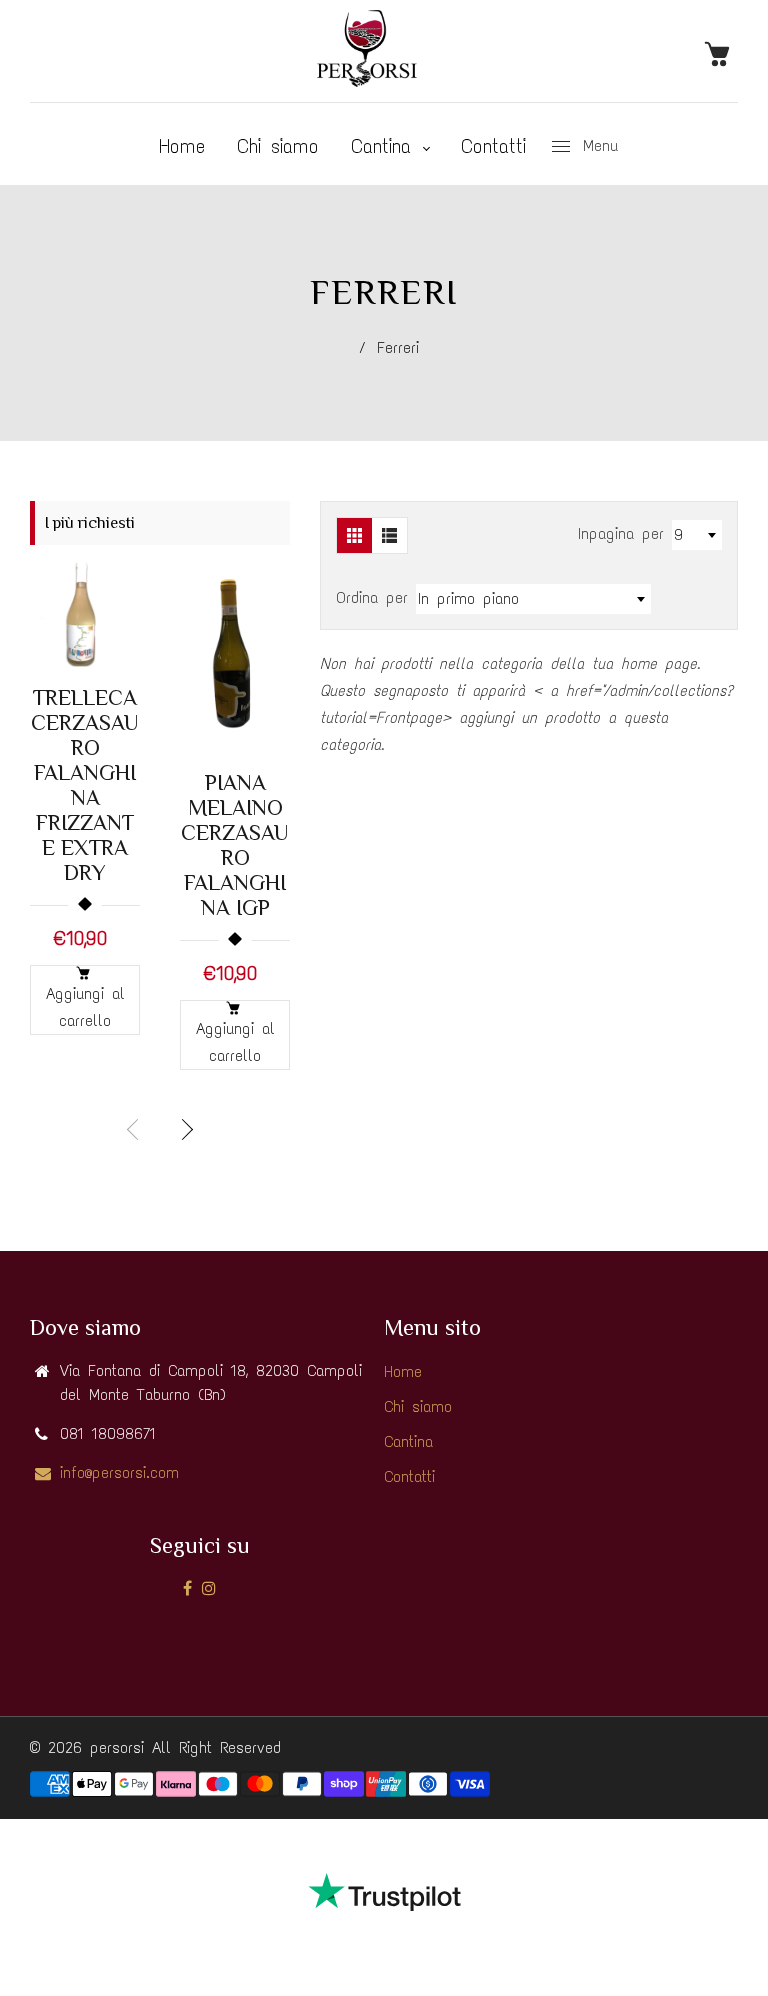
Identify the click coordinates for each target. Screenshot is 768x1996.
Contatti (493, 146)
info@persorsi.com (119, 1472)
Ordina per (376, 597)
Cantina (386, 146)
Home (182, 146)
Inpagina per (621, 533)
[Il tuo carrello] (721, 52)
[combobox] (697, 535)
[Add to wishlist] (115, 615)
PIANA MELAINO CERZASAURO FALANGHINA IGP (235, 845)
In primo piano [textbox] (468, 598)
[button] (185, 1130)
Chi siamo (278, 146)
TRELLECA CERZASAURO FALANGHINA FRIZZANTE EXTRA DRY (85, 785)
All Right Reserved (216, 1747)
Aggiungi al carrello (85, 1007)
